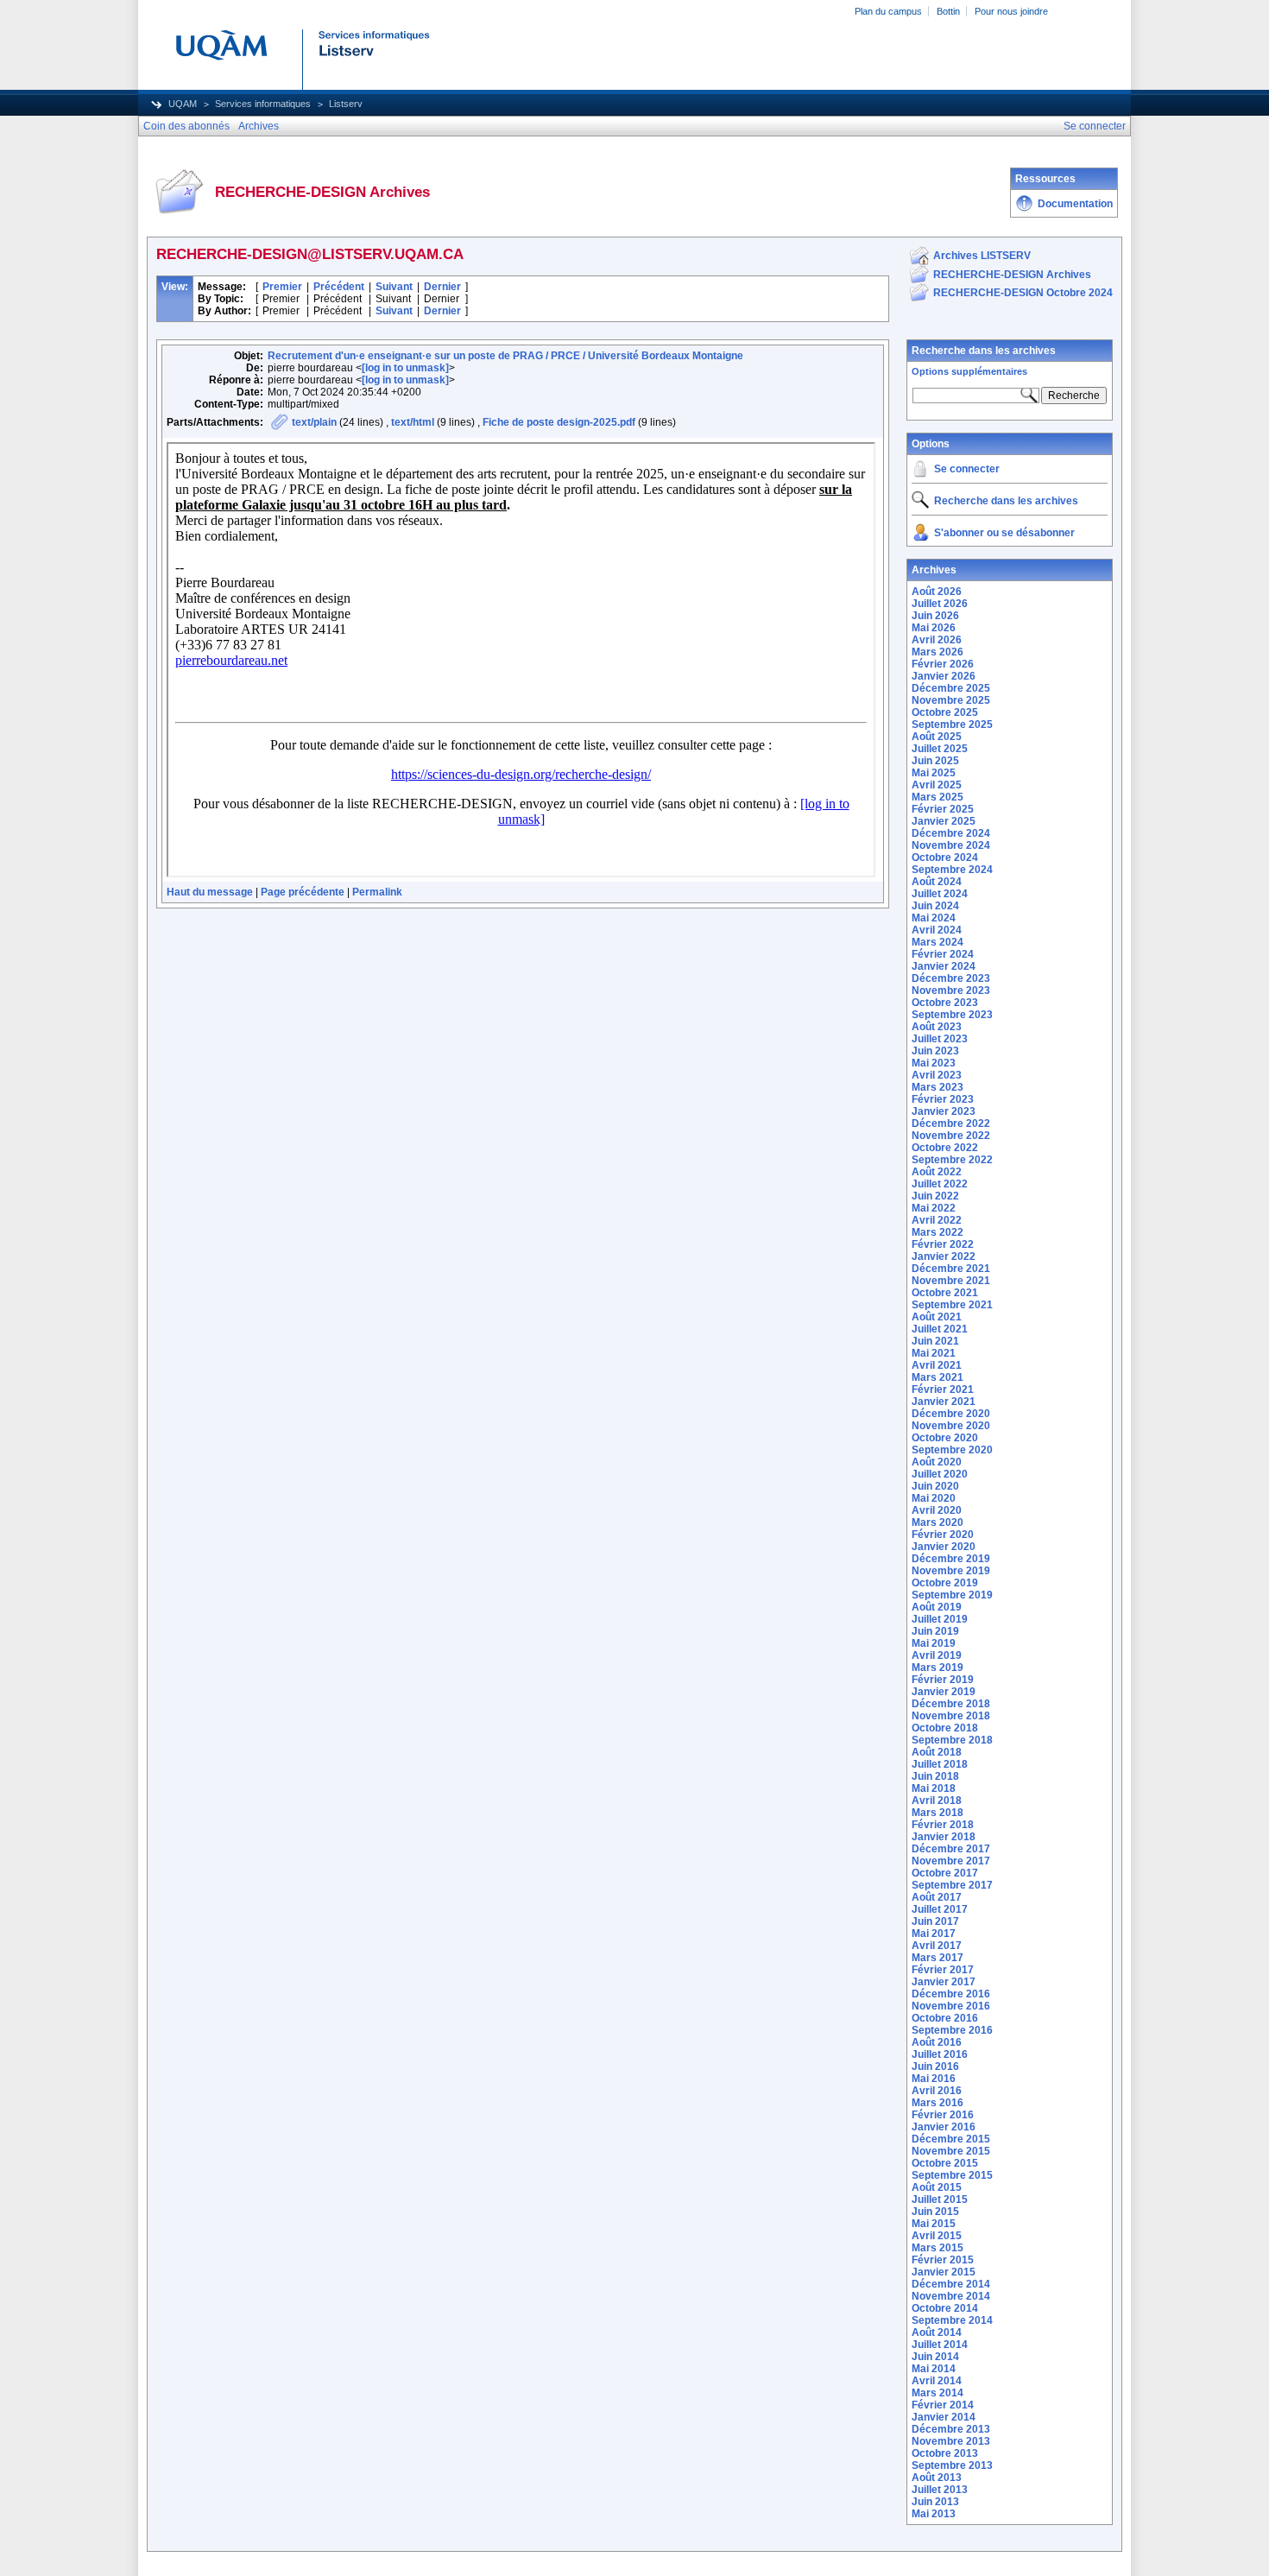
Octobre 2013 (945, 2453)
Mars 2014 (938, 2393)
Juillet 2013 (940, 2490)
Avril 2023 (937, 1075)
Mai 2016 (934, 2079)
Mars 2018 (938, 1813)
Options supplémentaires (969, 371)
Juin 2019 (935, 1631)
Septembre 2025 (952, 725)
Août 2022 (937, 1172)
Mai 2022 (934, 1208)
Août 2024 (937, 882)
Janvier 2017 (944, 1982)
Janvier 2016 (944, 2127)
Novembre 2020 (951, 1426)
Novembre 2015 (951, 2151)
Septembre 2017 (952, 1885)
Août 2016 (937, 2042)
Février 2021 (943, 1389)
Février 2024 (943, 954)
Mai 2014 (934, 2369)
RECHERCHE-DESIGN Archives (1012, 275)
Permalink (377, 892)
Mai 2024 (934, 918)
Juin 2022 (935, 1196)
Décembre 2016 (951, 1994)
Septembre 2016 (952, 2030)
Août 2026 (937, 592)
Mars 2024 (938, 942)
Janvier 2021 (944, 1402)
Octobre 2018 (945, 1728)
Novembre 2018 (951, 1716)
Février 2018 (943, 1825)
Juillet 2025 (940, 749)
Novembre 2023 (951, 991)
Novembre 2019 (951, 1571)
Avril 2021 (937, 1365)
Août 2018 (937, 1752)
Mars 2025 (938, 797)
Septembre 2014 (952, 2320)
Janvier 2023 (944, 1111)
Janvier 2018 (944, 1837)
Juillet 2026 (940, 604)
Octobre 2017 (945, 1873)
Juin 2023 (935, 1051)
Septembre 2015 (952, 2175)
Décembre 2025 (951, 688)
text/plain (314, 422)
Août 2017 (937, 1897)
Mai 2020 (934, 1498)
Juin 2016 (935, 2066)
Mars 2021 (938, 1377)
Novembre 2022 (951, 1136)
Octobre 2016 (945, 2018)
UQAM (183, 104)
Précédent (339, 287)
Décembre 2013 (951, 2429)
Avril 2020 (937, 1510)
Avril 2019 (937, 1655)
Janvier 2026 (944, 676)
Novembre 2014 (951, 2296)
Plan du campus (888, 11)
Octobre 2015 (945, 2163)
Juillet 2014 (940, 2345)
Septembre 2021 (952, 1305)
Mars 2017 (938, 1958)
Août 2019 (937, 1607)
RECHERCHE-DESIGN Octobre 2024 (1023, 293)
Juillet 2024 (940, 894)
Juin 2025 (935, 761)
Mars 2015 (938, 2248)
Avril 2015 (937, 2236)
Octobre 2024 (945, 858)
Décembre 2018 (951, 1704)
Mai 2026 (934, 628)
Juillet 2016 (940, 2054)
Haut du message (210, 892)
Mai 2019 (934, 1643)
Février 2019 (943, 1680)
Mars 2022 (938, 1232)
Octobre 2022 (945, 1148)
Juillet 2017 (940, 1909)
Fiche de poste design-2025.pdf (559, 422)
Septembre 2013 (952, 2465)
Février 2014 (943, 2405)
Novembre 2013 (951, 2441)
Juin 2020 (935, 1486)
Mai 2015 (934, 2224)
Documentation (1075, 204)
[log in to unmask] (405, 368)
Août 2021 (937, 1317)
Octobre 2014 (945, 2308)
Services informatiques (263, 104)
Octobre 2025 (945, 712)
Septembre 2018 (952, 1740)
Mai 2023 (934, 1063)
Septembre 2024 (952, 870)
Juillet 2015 (940, 2199)
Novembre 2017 (951, 1861)
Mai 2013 (934, 2514)
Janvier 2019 (944, 1692)
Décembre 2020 (951, 1414)
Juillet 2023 (940, 1039)
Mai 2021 (934, 1353)
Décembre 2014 (951, 2284)
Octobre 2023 (945, 1003)
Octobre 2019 (945, 1583)
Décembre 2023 (951, 978)
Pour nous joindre (1011, 11)
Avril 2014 (937, 2381)
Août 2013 (937, 2478)
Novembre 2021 (951, 1281)
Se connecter (967, 469)
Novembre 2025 (951, 700)
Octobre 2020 (945, 1438)
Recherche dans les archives (984, 351)
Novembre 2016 (951, 2006)
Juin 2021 (935, 1341)
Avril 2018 (937, 1801)
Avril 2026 (937, 640)
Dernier (442, 287)
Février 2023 (943, 1099)
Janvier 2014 (944, 2417)
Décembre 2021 (951, 1269)
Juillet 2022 (940, 1184)
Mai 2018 (934, 1788)
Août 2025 (937, 737)
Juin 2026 (935, 616)
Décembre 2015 (951, 2139)
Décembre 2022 (951, 1123)
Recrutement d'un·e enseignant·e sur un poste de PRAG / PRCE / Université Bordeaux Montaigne (505, 356)
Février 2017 (943, 1970)
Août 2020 (937, 1462)
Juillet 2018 (940, 1764)
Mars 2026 (938, 652)
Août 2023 (937, 1027)
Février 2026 (943, 664)
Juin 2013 (935, 2502)
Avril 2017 (937, 1946)
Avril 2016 (937, 2091)
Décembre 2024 (951, 833)
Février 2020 (943, 1535)
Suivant (394, 287)
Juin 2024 (935, 906)
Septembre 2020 (952, 1450)
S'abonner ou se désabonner (1004, 533)
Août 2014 (937, 2332)
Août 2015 (937, 2187)
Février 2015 (943, 2260)
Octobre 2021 (945, 1293)
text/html (413, 422)
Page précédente (303, 892)
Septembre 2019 (952, 1595)
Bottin (948, 11)
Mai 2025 (934, 773)
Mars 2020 (938, 1522)
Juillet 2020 (940, 1474)
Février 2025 (943, 809)
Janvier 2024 (944, 966)
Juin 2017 (935, 1921)
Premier (282, 287)
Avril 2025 (937, 785)
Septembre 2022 (952, 1160)
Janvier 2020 (944, 1547)
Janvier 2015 (944, 2272)
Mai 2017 (934, 1934)
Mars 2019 (938, 1668)
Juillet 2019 (940, 1619)
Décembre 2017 (951, 1849)
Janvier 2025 (944, 821)
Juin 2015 (935, 2212)
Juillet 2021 (940, 1329)
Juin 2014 (935, 2357)
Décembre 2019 (951, 1559)
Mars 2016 (938, 2103)
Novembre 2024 (951, 845)
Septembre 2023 (952, 1015)
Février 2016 (943, 2115)
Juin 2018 (935, 1776)
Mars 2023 (938, 1087)
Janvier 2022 (944, 1256)
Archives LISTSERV (982, 256)
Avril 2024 (937, 930)
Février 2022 (943, 1244)
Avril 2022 (937, 1220)
